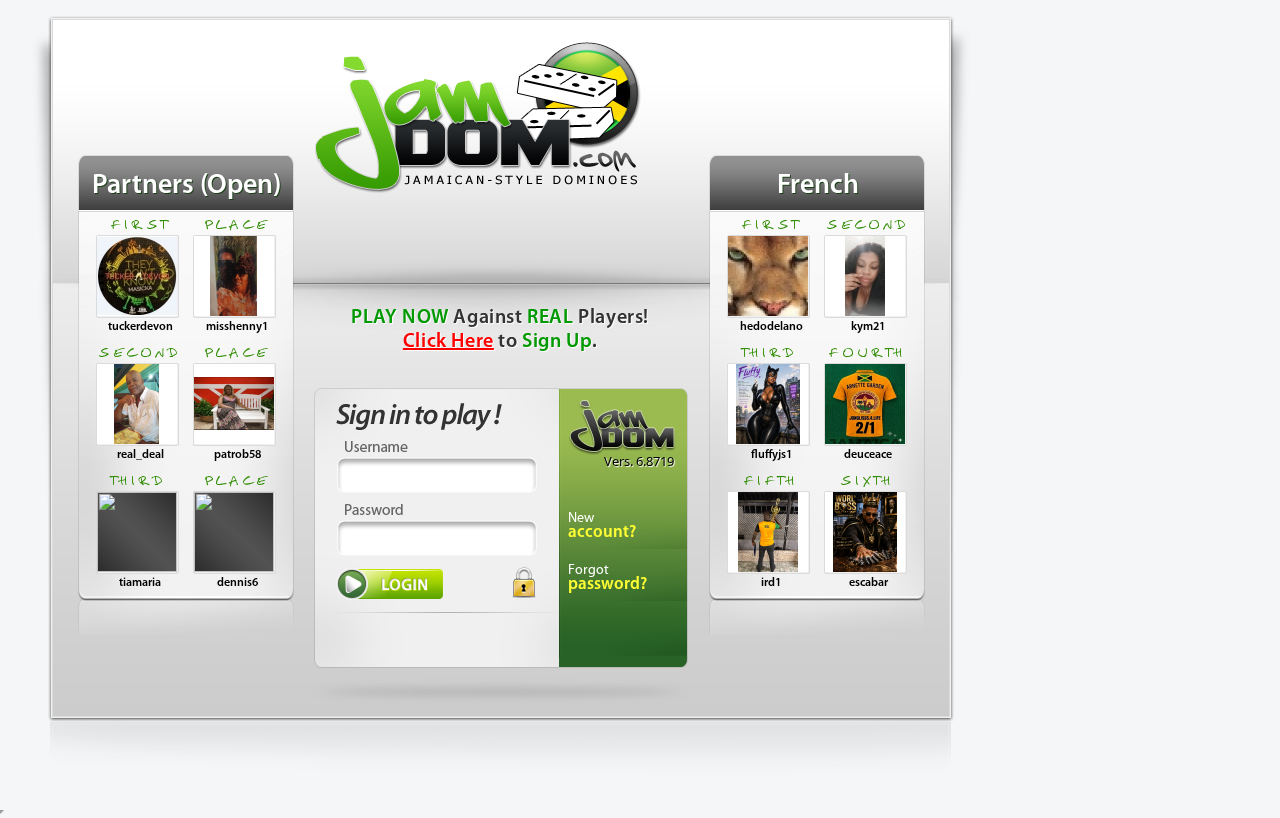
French (818, 186)
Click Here (448, 342)
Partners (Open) (186, 186)
